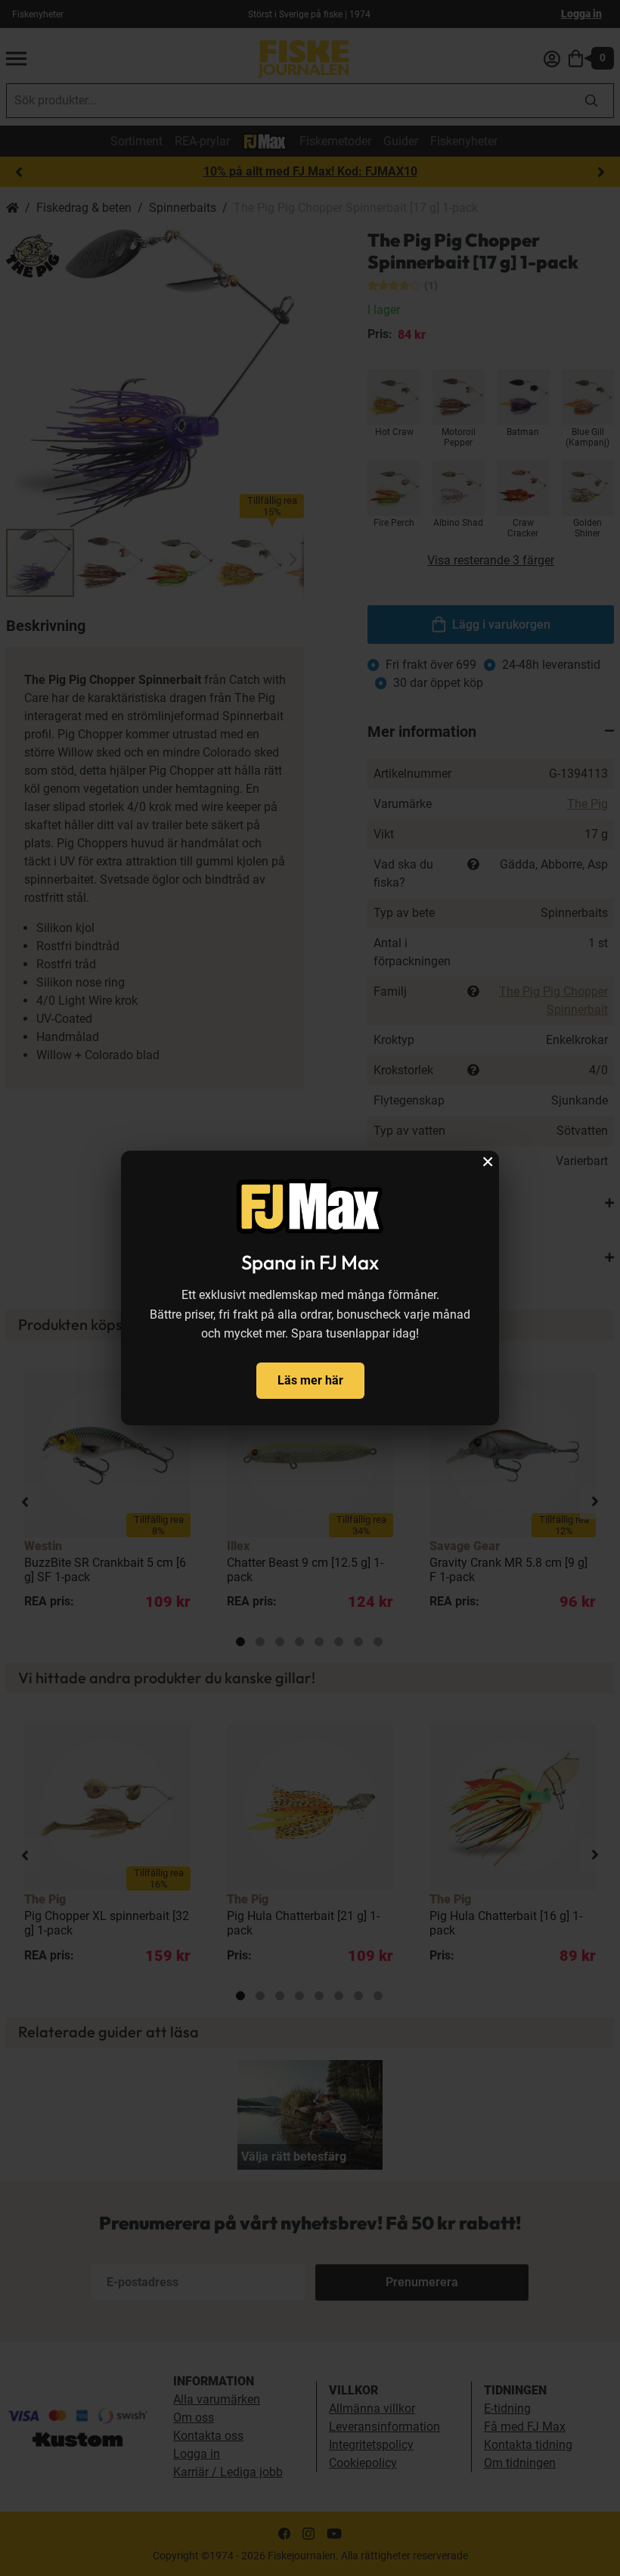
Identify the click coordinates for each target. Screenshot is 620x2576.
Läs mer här (310, 1380)
